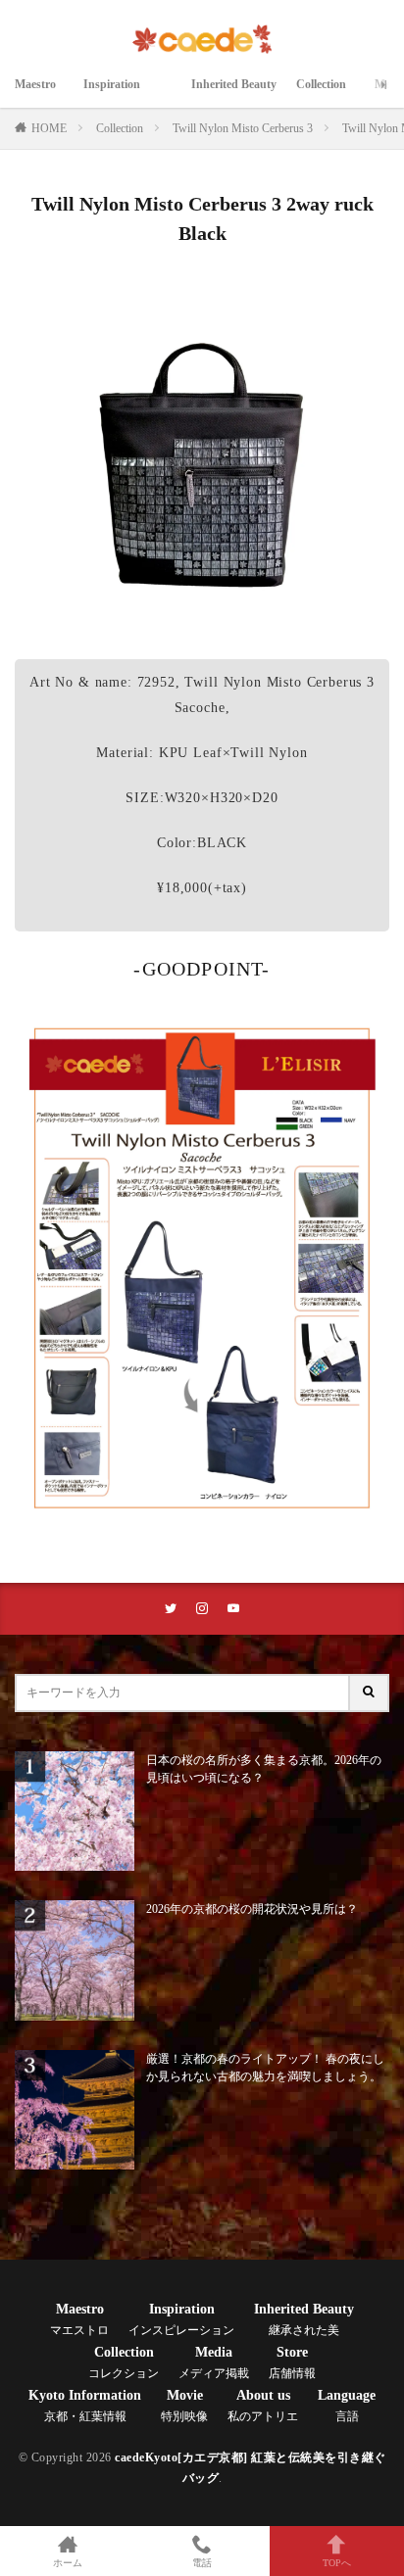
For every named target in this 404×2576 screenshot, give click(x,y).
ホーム (68, 2563)
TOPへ (337, 2563)
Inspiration (127, 95)
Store (292, 2362)
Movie (184, 2406)
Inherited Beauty (234, 95)
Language (347, 2406)
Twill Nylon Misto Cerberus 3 (243, 128)
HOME (49, 128)
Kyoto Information (85, 2406)
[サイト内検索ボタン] (370, 1693)
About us (263, 2406)
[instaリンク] (202, 1609)
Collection (326, 95)
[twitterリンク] (171, 1609)
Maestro (39, 95)
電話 (202, 2563)
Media (214, 2362)
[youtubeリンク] (233, 1609)
